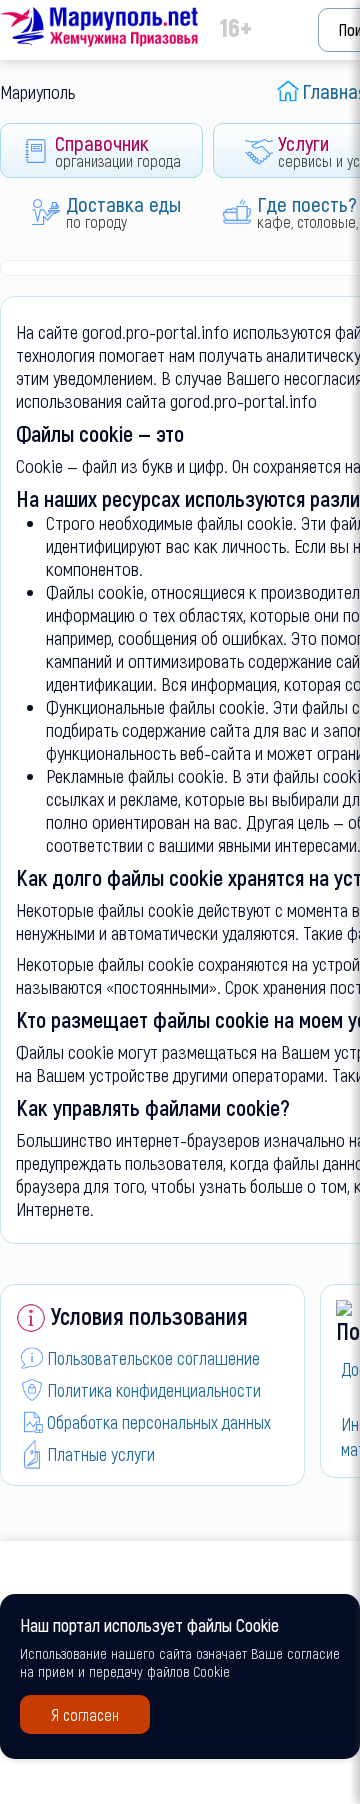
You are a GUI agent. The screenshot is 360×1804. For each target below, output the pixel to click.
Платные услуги (101, 1454)
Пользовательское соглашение (153, 1358)
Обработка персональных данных (159, 1422)
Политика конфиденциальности (154, 1390)
